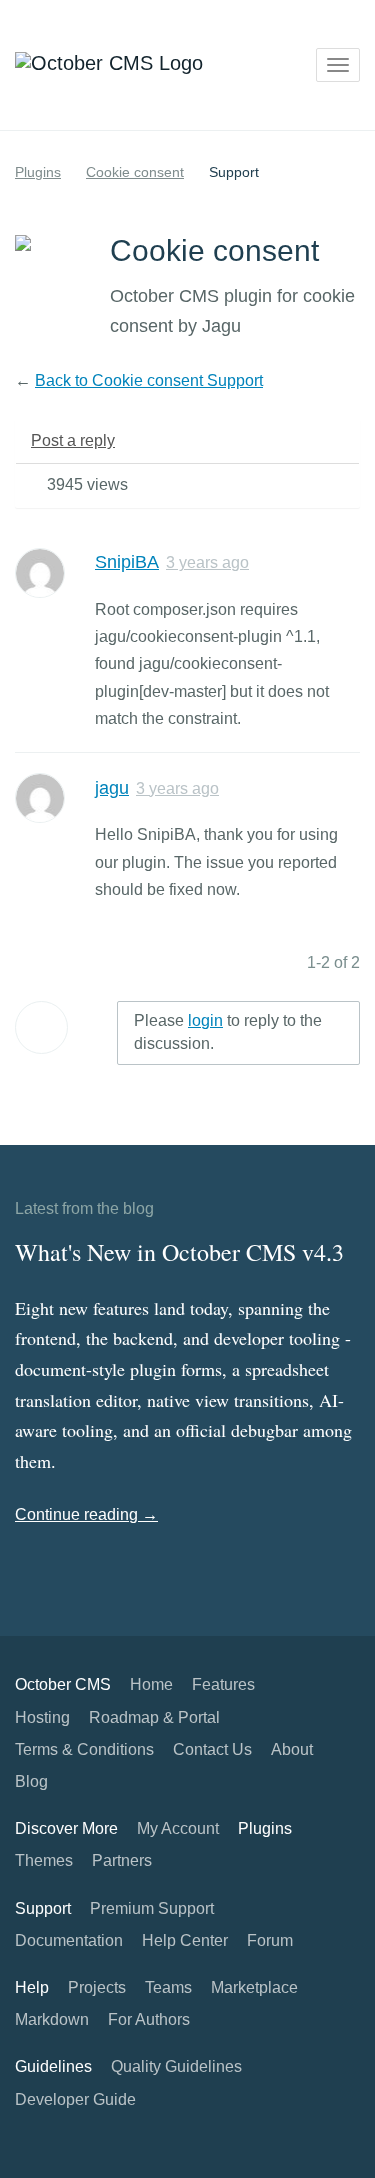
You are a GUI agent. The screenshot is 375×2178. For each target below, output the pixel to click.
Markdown (52, 2019)
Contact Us (212, 1749)
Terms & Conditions (84, 1749)
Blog (31, 1781)
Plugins (38, 172)
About (292, 1749)
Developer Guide (75, 2099)
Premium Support (152, 1908)
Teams (168, 1987)
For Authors (149, 2019)
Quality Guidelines (176, 2066)
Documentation (69, 1940)
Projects (97, 1987)
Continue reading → (86, 1514)
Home (151, 1684)
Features (223, 1684)
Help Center (185, 1940)
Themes (44, 1860)
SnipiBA (127, 562)
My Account (178, 1828)
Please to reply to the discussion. (228, 1032)
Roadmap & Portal (154, 1717)
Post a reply (73, 440)
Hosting (42, 1717)
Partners (122, 1860)
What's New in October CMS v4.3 (179, 1252)
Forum (270, 1940)
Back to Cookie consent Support (149, 380)
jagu (112, 788)
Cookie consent (135, 172)
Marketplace (254, 1987)
